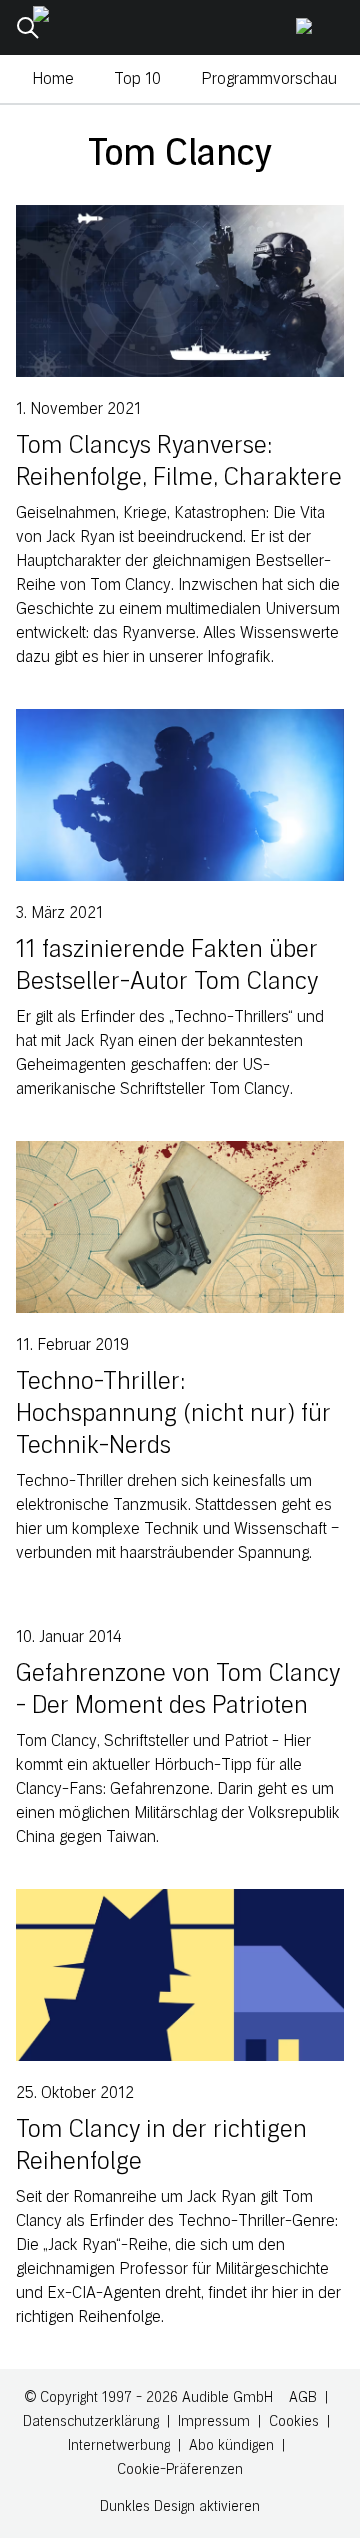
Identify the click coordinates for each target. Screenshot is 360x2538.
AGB (303, 2397)
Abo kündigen (231, 2445)
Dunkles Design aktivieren (180, 2506)
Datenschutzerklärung (91, 2421)
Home (53, 78)
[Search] (28, 28)
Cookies (294, 2421)
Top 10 (137, 78)
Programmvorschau (269, 78)
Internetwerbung (119, 2445)
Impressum (214, 2421)
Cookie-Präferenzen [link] (180, 2469)
